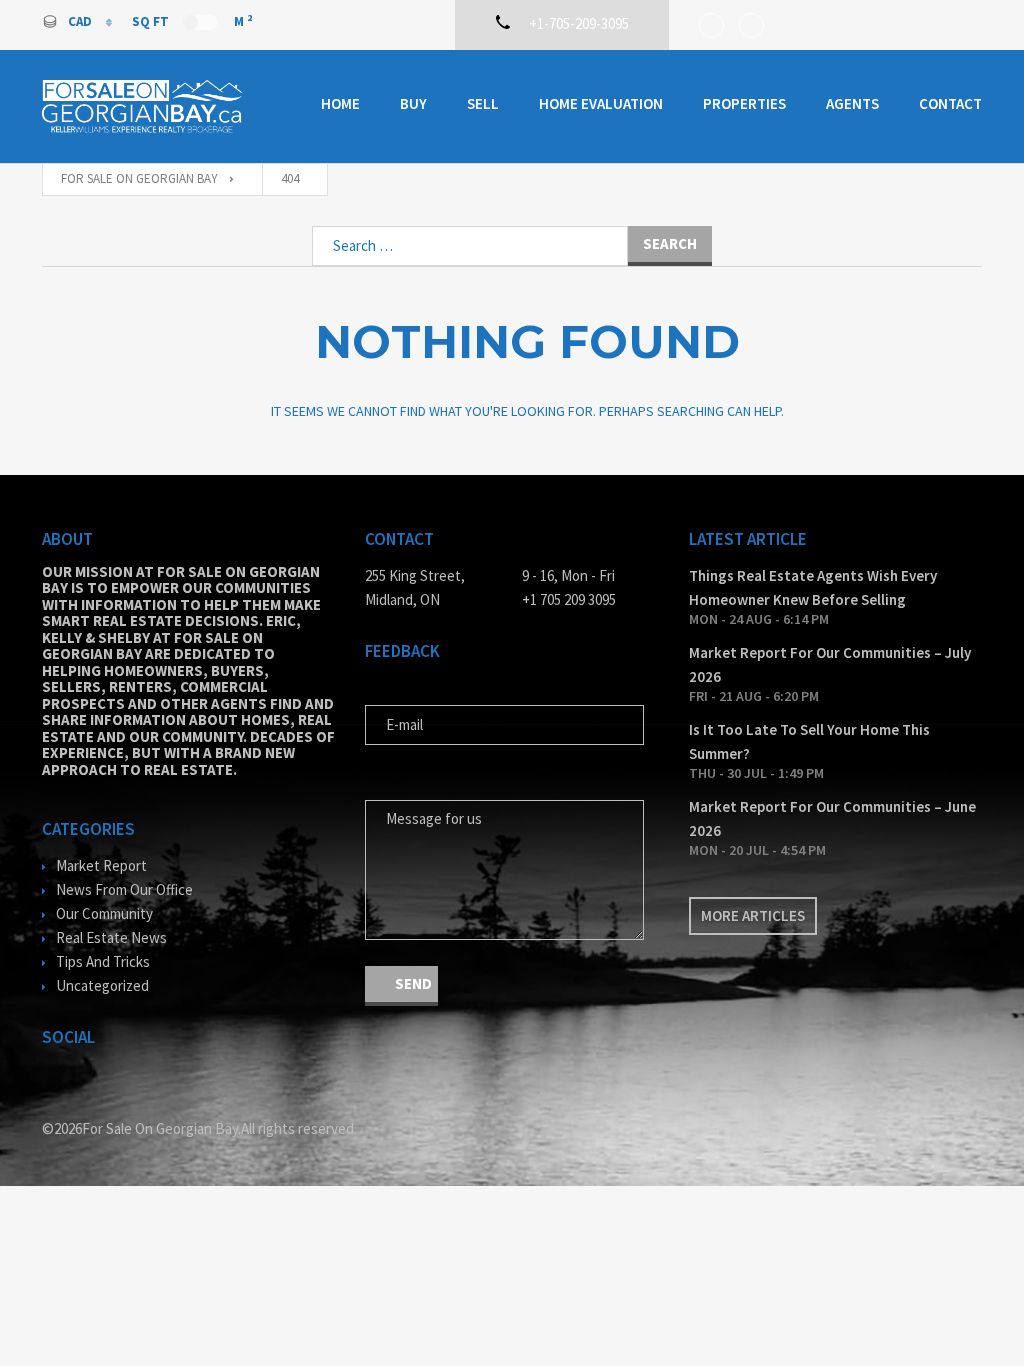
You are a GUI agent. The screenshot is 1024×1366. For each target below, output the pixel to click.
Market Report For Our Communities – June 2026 (832, 818)
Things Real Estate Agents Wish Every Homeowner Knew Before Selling (813, 587)
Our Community (104, 913)
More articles (753, 915)
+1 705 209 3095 (569, 599)
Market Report (101, 865)
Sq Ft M (192, 21)
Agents (852, 103)
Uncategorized (102, 985)
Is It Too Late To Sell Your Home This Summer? (809, 741)
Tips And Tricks (103, 961)
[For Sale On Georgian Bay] (142, 106)
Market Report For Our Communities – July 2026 (830, 664)
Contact (950, 103)
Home (340, 103)
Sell (483, 103)
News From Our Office (124, 889)
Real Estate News (111, 937)
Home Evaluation (601, 103)
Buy (413, 103)
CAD (81, 21)
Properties (744, 103)
